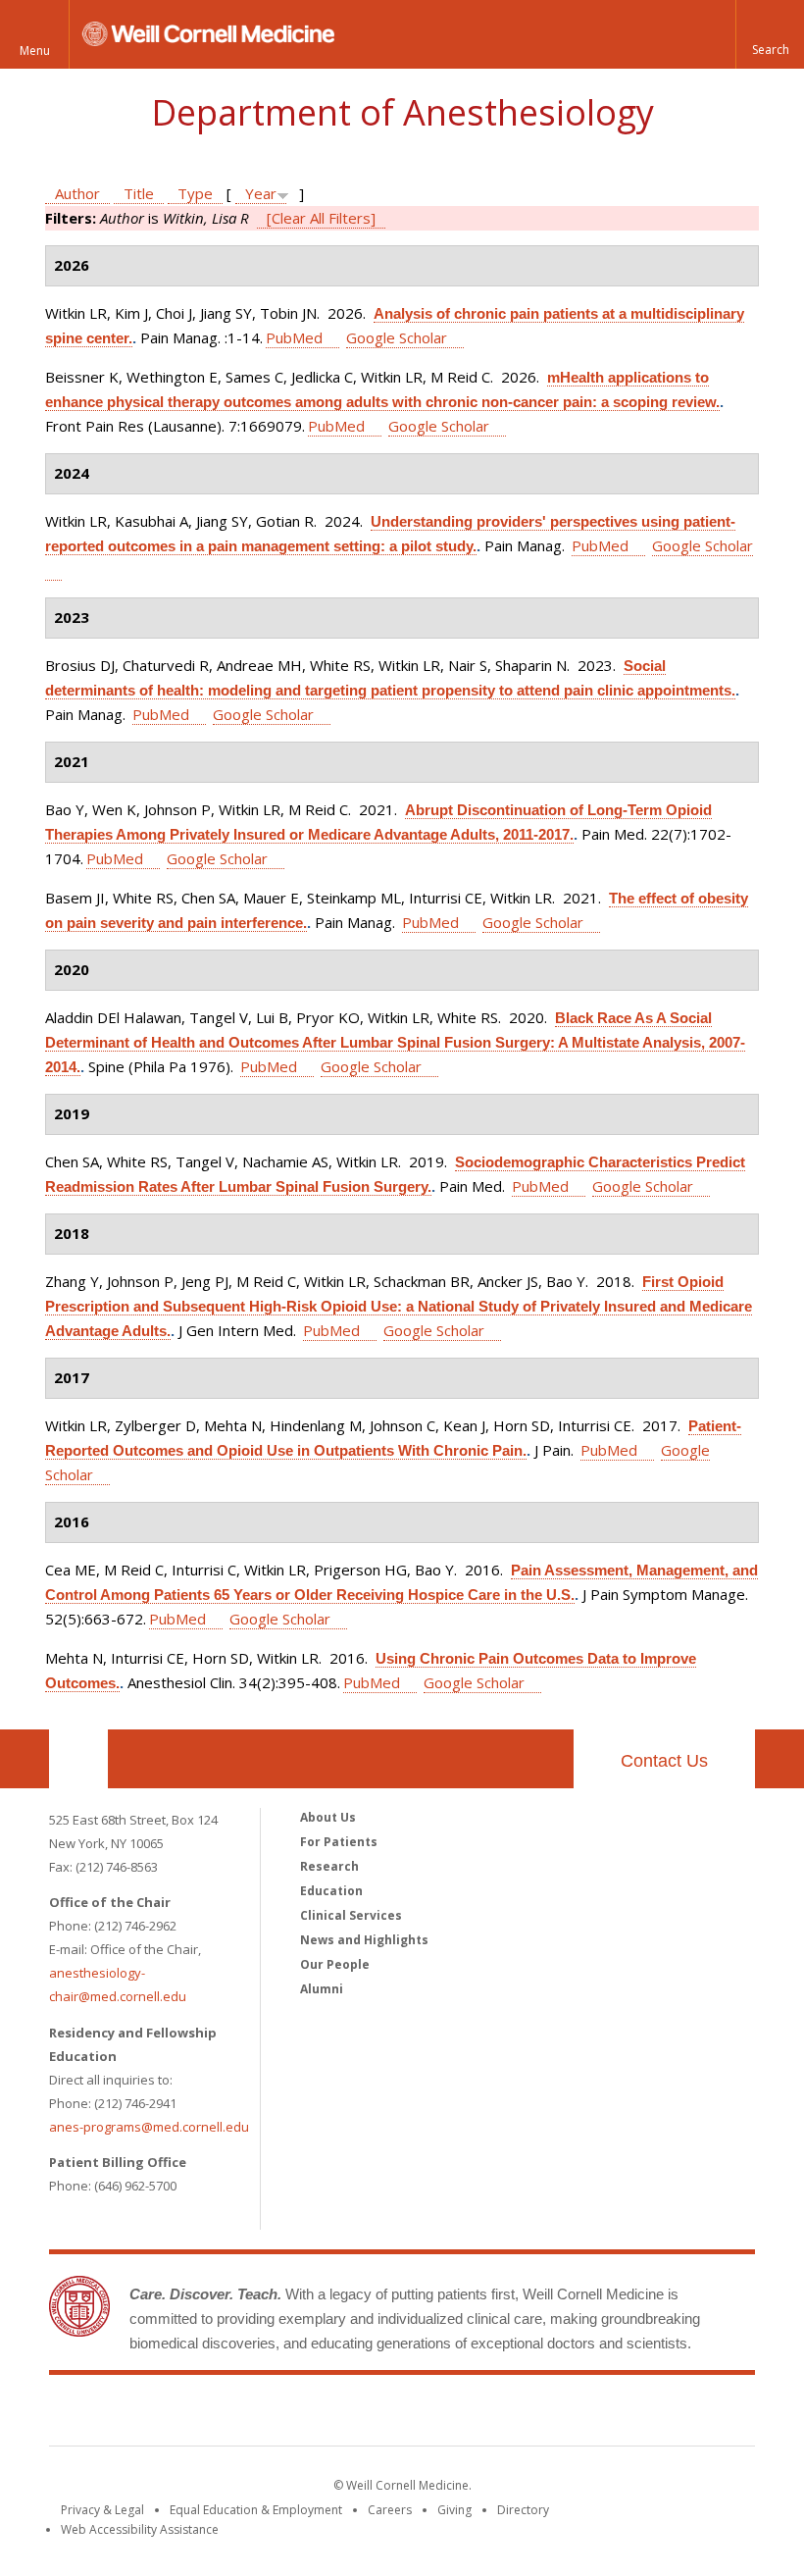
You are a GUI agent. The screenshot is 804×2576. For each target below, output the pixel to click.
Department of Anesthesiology (402, 112)
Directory (523, 2510)
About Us (328, 1817)
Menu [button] (35, 51)
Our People (335, 1964)
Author (77, 193)
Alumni (322, 1989)
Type (195, 193)
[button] (770, 34)
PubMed (294, 337)
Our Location (78, 1759)
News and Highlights (364, 1940)
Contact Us (664, 1761)
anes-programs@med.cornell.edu (149, 2127)
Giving (454, 2510)
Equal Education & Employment (256, 2510)
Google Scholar (397, 337)
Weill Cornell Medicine (402, 2414)
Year (261, 193)
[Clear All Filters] (321, 218)
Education (331, 1891)
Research (329, 1866)
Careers (390, 2510)
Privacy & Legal (102, 2510)
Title (139, 193)
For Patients (339, 1842)
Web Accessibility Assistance (140, 2529)
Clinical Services (351, 1915)
